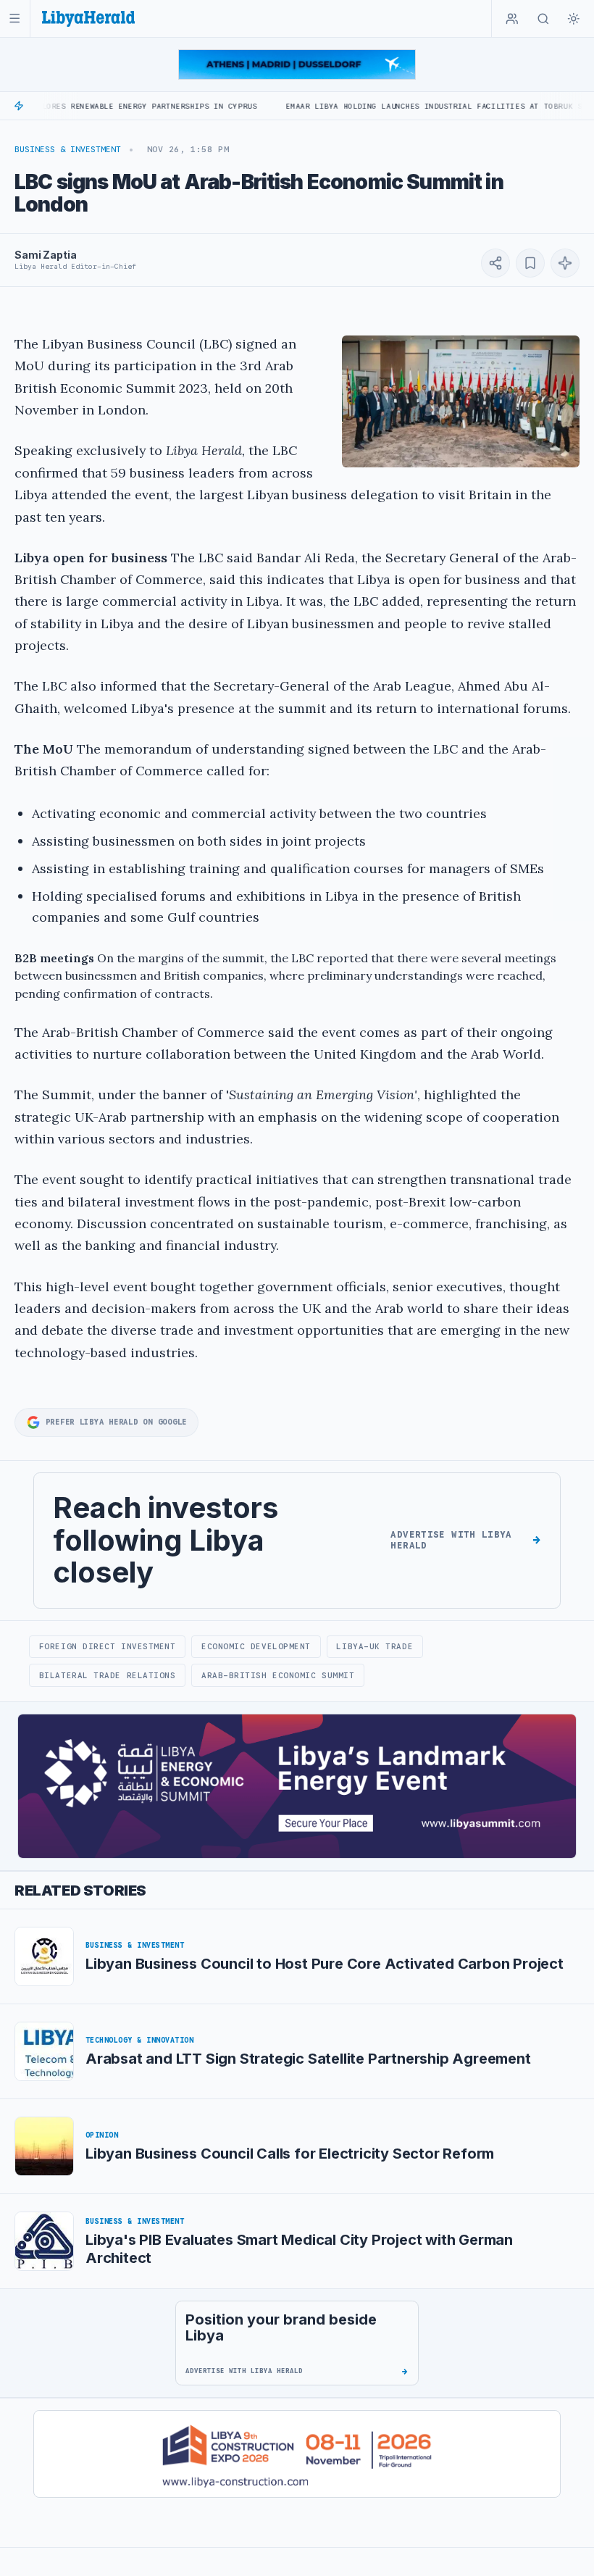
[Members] (512, 19)
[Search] (543, 19)
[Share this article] (495, 263)
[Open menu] (15, 18)
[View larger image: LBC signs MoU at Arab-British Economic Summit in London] (461, 401)
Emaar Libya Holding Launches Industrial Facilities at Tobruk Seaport (397, 106)
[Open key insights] (565, 263)
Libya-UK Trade (375, 1646)
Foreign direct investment (108, 1646)
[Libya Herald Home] (88, 18)
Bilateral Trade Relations (108, 1675)
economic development (256, 1646)
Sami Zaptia (45, 255)
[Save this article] (530, 263)
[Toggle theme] (574, 19)
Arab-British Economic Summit (278, 1675)
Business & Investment (68, 149)
